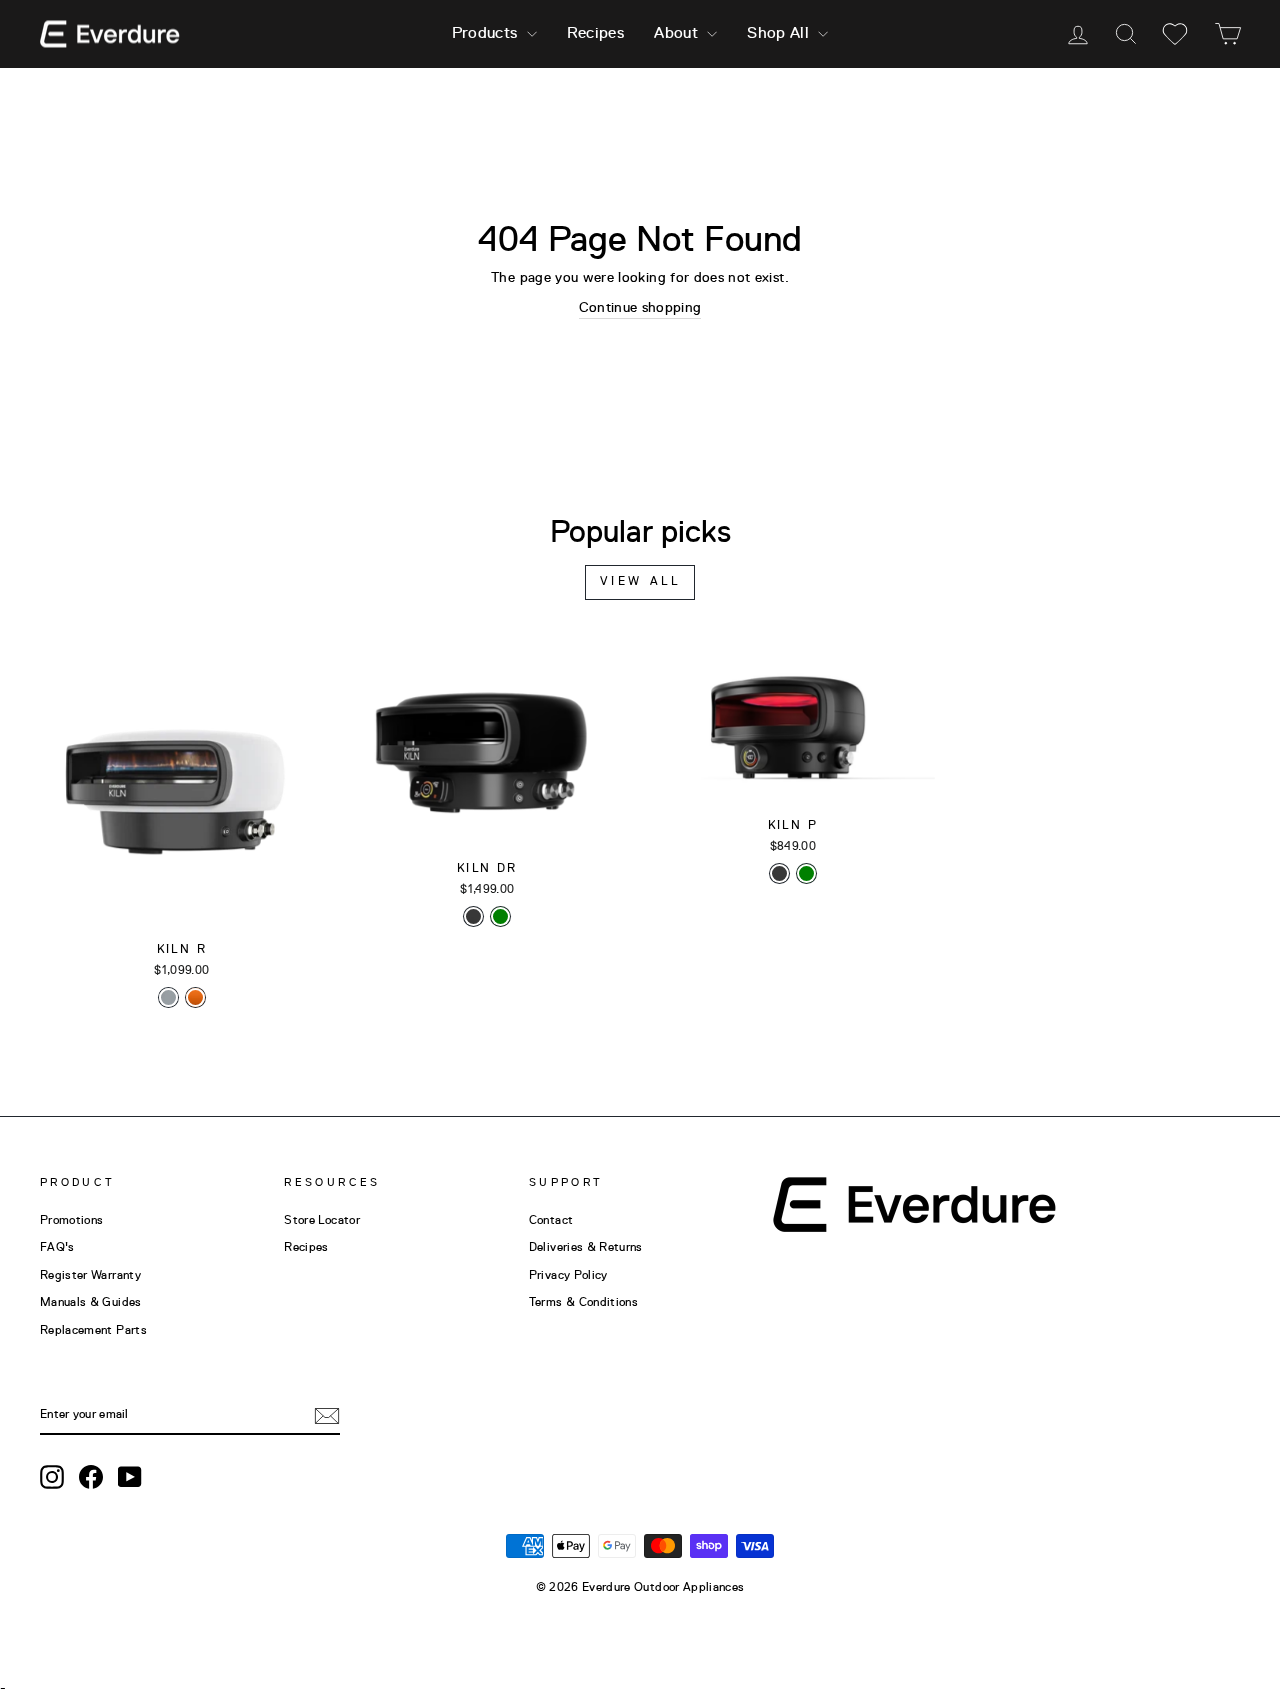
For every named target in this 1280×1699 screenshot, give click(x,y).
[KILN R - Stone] (168, 997)
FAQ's (57, 1248)
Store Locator (322, 1221)
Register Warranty (90, 1276)
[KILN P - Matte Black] (779, 873)
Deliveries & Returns (586, 1248)
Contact (551, 1221)
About (678, 34)
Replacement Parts (93, 1331)
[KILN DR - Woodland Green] (500, 916)
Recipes (595, 34)
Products (487, 34)
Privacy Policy (568, 1276)
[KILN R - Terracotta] (195, 997)
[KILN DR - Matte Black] (473, 916)
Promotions (72, 1221)
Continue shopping (640, 308)
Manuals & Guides (91, 1303)
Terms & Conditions (583, 1303)
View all (640, 582)
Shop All (780, 34)
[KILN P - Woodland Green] (806, 873)
